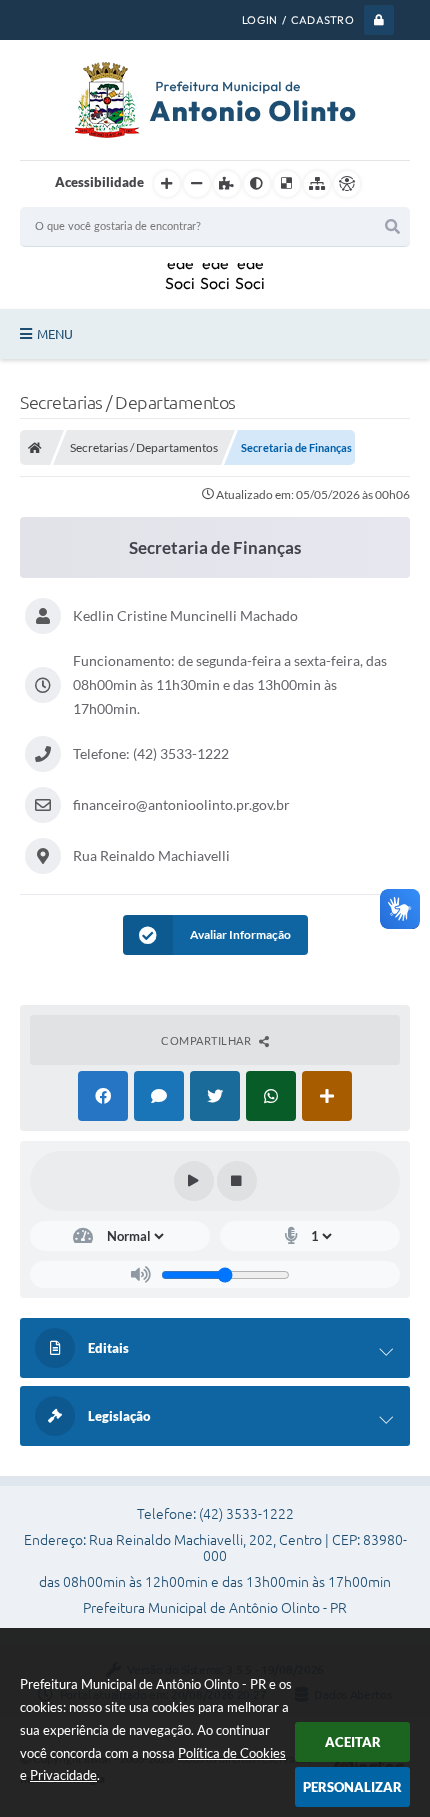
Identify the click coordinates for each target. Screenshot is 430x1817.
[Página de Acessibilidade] (347, 184)
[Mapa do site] (317, 184)
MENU (55, 334)
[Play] (194, 1181)
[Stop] (237, 1181)
